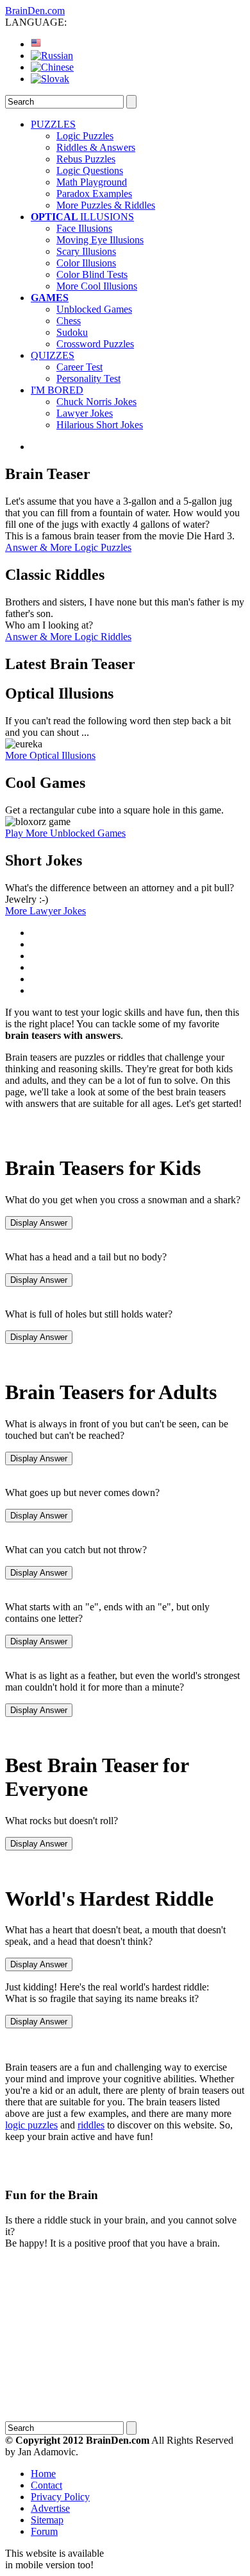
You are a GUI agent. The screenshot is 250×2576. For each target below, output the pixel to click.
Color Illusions (86, 263)
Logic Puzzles (85, 136)
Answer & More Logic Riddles (68, 637)
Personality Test (88, 379)
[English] (36, 44)
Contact (46, 2485)
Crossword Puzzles (95, 344)
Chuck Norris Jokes (96, 402)
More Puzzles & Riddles (106, 205)
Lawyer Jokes (85, 413)
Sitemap (47, 2520)
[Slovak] (50, 79)
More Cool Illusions (97, 286)
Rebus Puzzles (86, 159)
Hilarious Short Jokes (100, 425)
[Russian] (52, 56)
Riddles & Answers (96, 147)
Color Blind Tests (92, 274)
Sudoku (72, 332)
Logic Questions (90, 170)
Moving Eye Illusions (100, 240)
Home (43, 2474)
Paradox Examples (94, 194)
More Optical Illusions (50, 755)
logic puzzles (31, 2125)
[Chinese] (52, 67)
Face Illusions (84, 228)
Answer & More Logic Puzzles (68, 547)
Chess (69, 321)
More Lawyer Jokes (46, 911)
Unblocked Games (94, 309)
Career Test (79, 367)
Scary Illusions (86, 251)
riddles (91, 2125)
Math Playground (92, 182)
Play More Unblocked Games (65, 833)
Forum (44, 2531)
